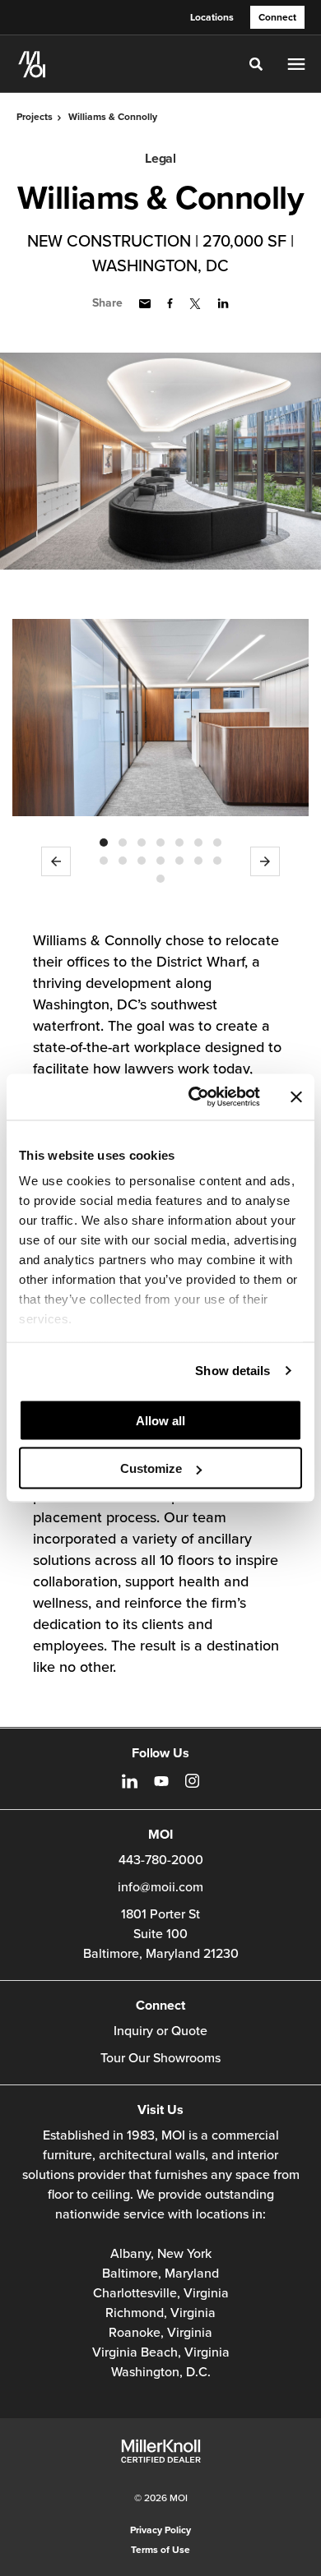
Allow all (160, 1420)
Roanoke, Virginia (160, 2333)
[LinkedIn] (130, 1781)
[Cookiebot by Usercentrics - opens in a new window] (195, 1097)
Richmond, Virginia (160, 2313)
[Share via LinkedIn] (223, 303)
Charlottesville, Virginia (161, 2293)
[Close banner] (296, 1096)
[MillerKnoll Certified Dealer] (161, 2451)
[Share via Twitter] (195, 304)
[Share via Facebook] (170, 303)
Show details (233, 1371)
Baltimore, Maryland (160, 2274)
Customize (151, 1468)
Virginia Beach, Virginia (161, 2352)
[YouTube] (161, 1781)
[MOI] (32, 64)
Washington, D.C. (161, 2372)
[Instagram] (192, 1781)
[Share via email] (145, 304)
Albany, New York (161, 2254)
